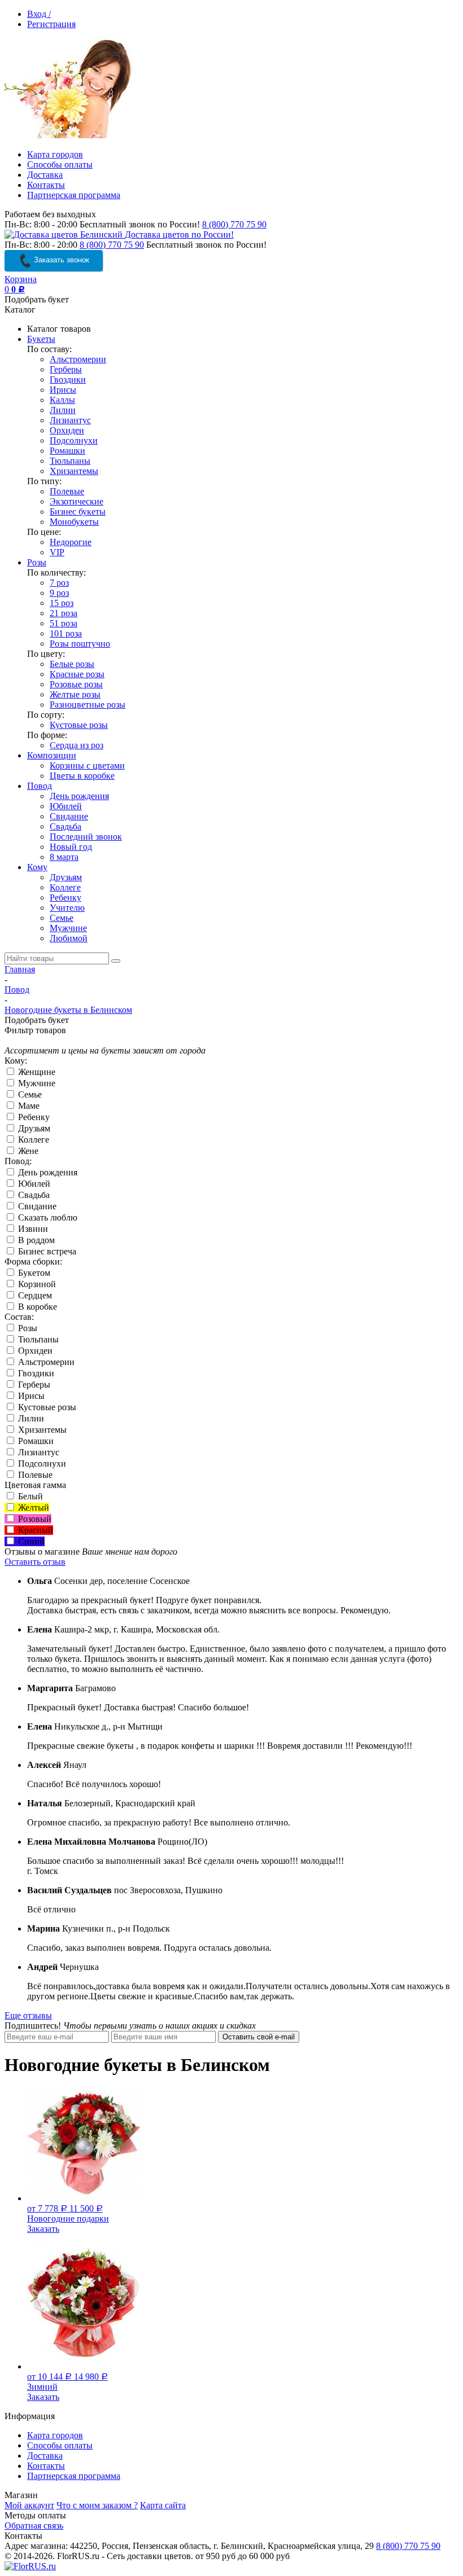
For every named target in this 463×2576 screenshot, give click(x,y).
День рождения (79, 796)
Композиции (52, 755)
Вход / (39, 14)
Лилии (63, 410)
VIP (57, 552)
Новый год (71, 847)
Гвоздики (68, 379)
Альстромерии (78, 359)
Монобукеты (74, 522)
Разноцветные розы (88, 705)
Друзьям (66, 877)
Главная (20, 969)
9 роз (59, 593)
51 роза (64, 623)
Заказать (43, 2229)
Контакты (46, 185)
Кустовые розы (79, 725)
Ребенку (65, 898)
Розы (37, 562)
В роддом (35, 1240)
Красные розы (77, 674)
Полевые (67, 491)
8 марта (64, 857)
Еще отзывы (28, 2015)
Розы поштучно (80, 644)
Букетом (33, 1273)
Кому (37, 867)
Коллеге (65, 887)
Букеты (41, 339)
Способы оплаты (60, 164)
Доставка (45, 175)
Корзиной (36, 1284)
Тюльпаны (70, 461)
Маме (28, 1106)
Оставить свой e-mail (259, 2037)
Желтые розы (75, 694)
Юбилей (66, 806)
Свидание (69, 816)
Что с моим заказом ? (97, 2505)
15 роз (62, 603)
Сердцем (34, 1295)
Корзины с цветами (87, 765)
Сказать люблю (47, 1217)
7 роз (59, 583)
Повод (40, 786)
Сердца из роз (77, 745)
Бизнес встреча (46, 1251)
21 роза (64, 613)
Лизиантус (70, 420)
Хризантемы (74, 471)
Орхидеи (67, 430)
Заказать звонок (60, 260)
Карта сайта (163, 2505)
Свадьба (65, 826)
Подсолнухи (74, 440)
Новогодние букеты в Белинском (68, 1010)
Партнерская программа (74, 195)
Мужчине (68, 928)
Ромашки (67, 451)
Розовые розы (76, 684)
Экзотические (77, 501)
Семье (62, 918)
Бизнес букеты (78, 512)
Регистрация (51, 24)
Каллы (62, 400)
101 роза (66, 633)
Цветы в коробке (82, 776)
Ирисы (63, 390)
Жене (27, 1151)
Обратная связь (34, 2525)
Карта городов (55, 154)
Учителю (67, 908)
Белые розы (72, 664)
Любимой (69, 938)
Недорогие (71, 542)
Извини (32, 1229)
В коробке (36, 1307)
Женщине (36, 1072)
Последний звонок (86, 837)
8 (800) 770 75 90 (234, 224)
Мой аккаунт (29, 2505)
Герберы (66, 369)
